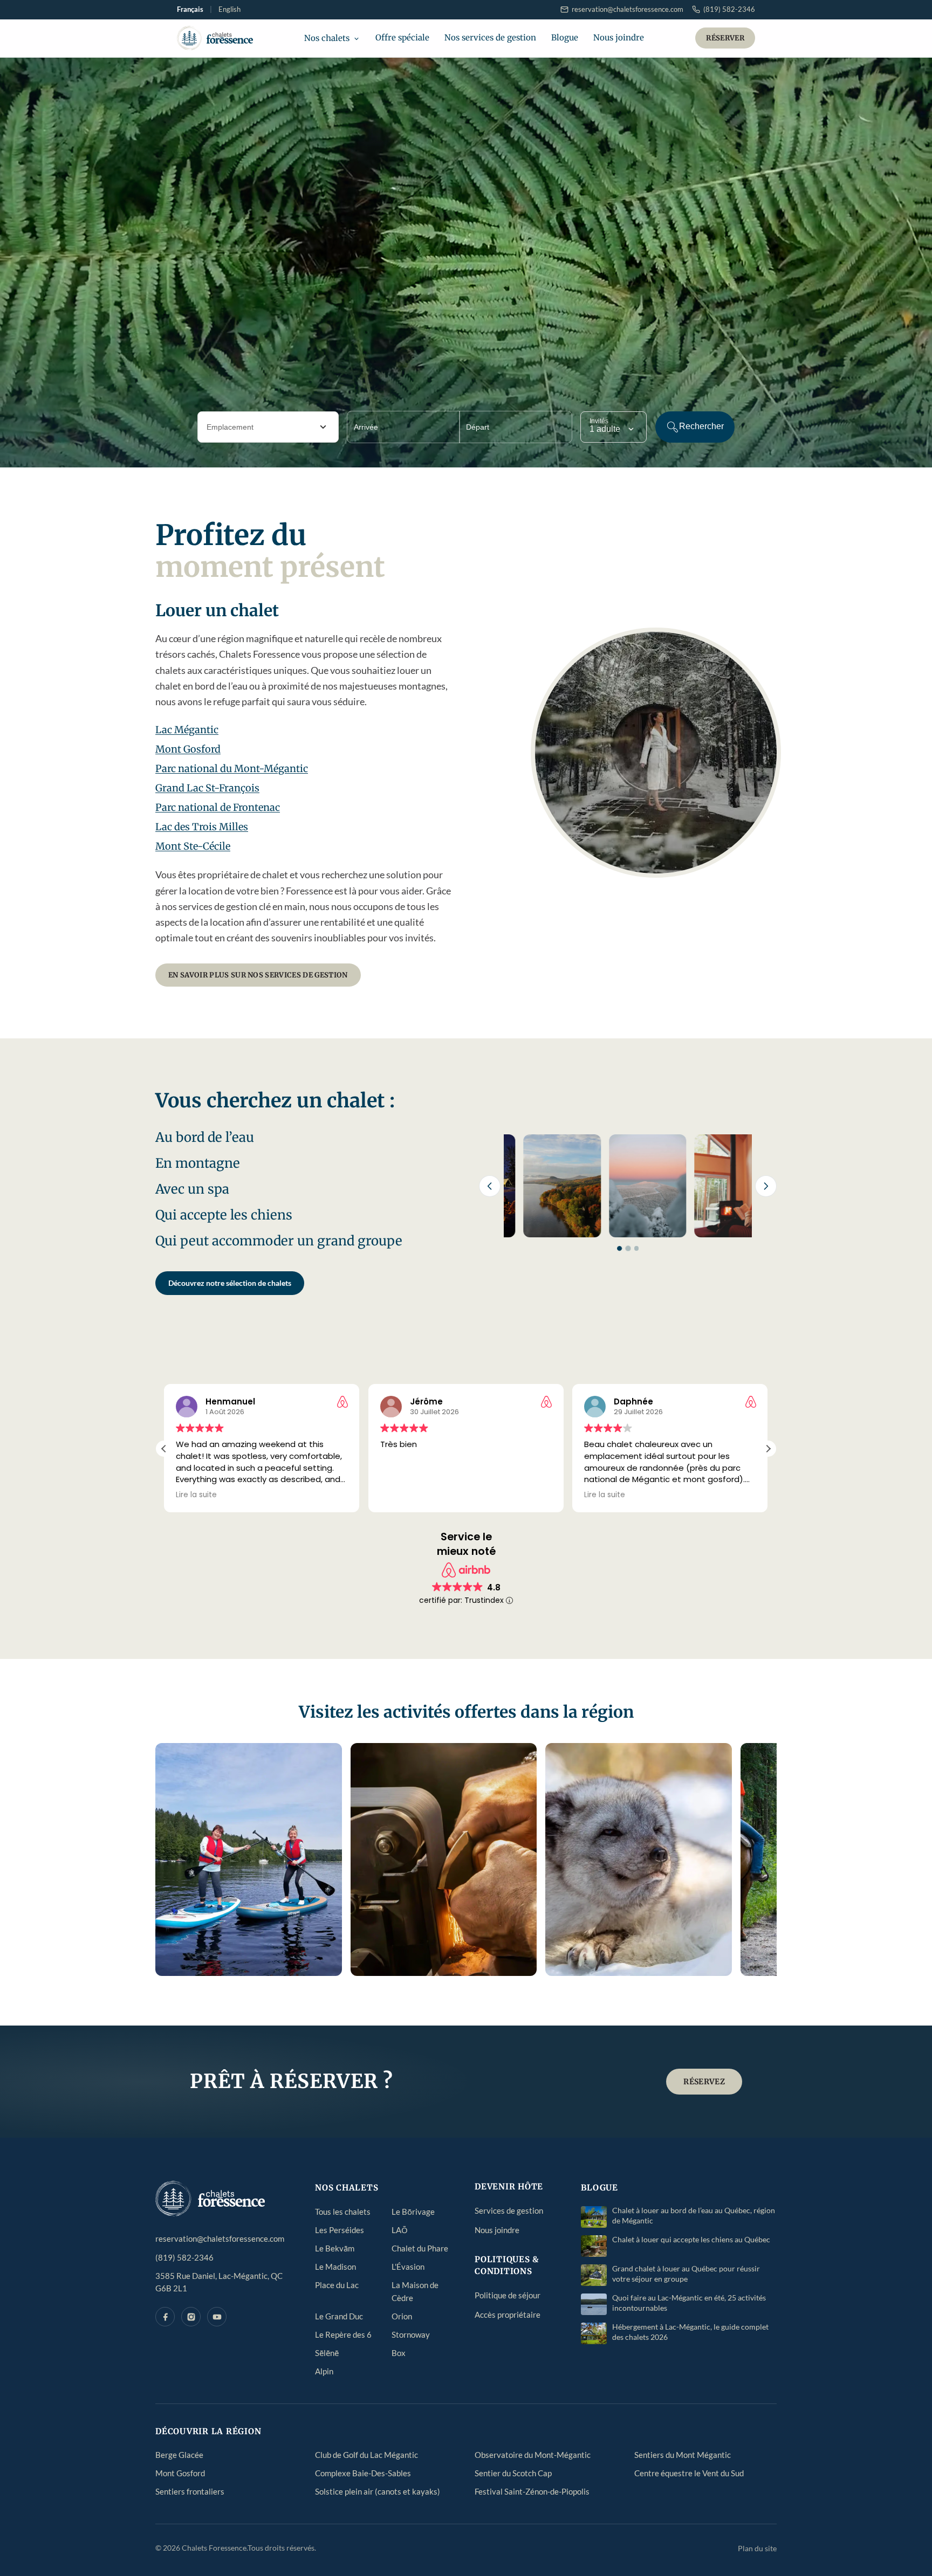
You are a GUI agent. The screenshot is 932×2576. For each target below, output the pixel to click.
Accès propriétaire (508, 2315)
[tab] (619, 1248)
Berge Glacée (179, 2455)
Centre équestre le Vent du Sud (689, 2473)
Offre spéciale (402, 37)
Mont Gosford (188, 749)
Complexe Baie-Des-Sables (363, 2473)
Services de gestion (509, 2210)
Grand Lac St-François (207, 788)
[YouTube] (217, 2317)
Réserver (725, 38)
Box (399, 2353)
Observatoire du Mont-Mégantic (533, 2455)
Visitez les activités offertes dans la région (466, 1712)
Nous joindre (619, 37)
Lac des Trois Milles (202, 827)
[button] (768, 1449)
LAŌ (400, 2230)
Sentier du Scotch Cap (513, 2473)
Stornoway (411, 2334)
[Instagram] (191, 2317)
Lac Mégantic (187, 730)
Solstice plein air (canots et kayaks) (378, 2491)
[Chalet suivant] (766, 1186)
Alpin (324, 2371)
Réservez (704, 2082)
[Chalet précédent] (490, 1186)
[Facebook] (165, 2317)
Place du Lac (337, 2285)
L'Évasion (408, 2267)
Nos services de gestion (490, 37)
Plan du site (757, 2548)
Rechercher (701, 426)
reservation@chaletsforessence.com (220, 2238)
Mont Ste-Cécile (193, 846)
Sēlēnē (327, 2353)
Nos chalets (327, 38)
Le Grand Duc (339, 2316)
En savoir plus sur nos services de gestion (258, 975)
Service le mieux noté (466, 1544)
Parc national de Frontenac (218, 807)
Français (190, 9)
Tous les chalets (343, 2212)
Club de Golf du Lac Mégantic (366, 2455)
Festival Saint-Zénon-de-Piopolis (532, 2491)
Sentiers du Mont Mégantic (683, 2455)
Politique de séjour (508, 2295)
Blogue (565, 37)
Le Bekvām (335, 2248)
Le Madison (335, 2267)
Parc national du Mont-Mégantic (232, 769)
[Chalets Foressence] (215, 38)
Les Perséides (340, 2230)
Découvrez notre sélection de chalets (230, 1283)
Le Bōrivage (413, 2212)
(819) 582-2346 (184, 2257)
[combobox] (268, 427)
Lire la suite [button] (344, 1495)
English (229, 9)
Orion (402, 2316)
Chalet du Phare (420, 2248)
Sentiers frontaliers (190, 2491)
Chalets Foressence (214, 2548)
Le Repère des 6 (343, 2334)
